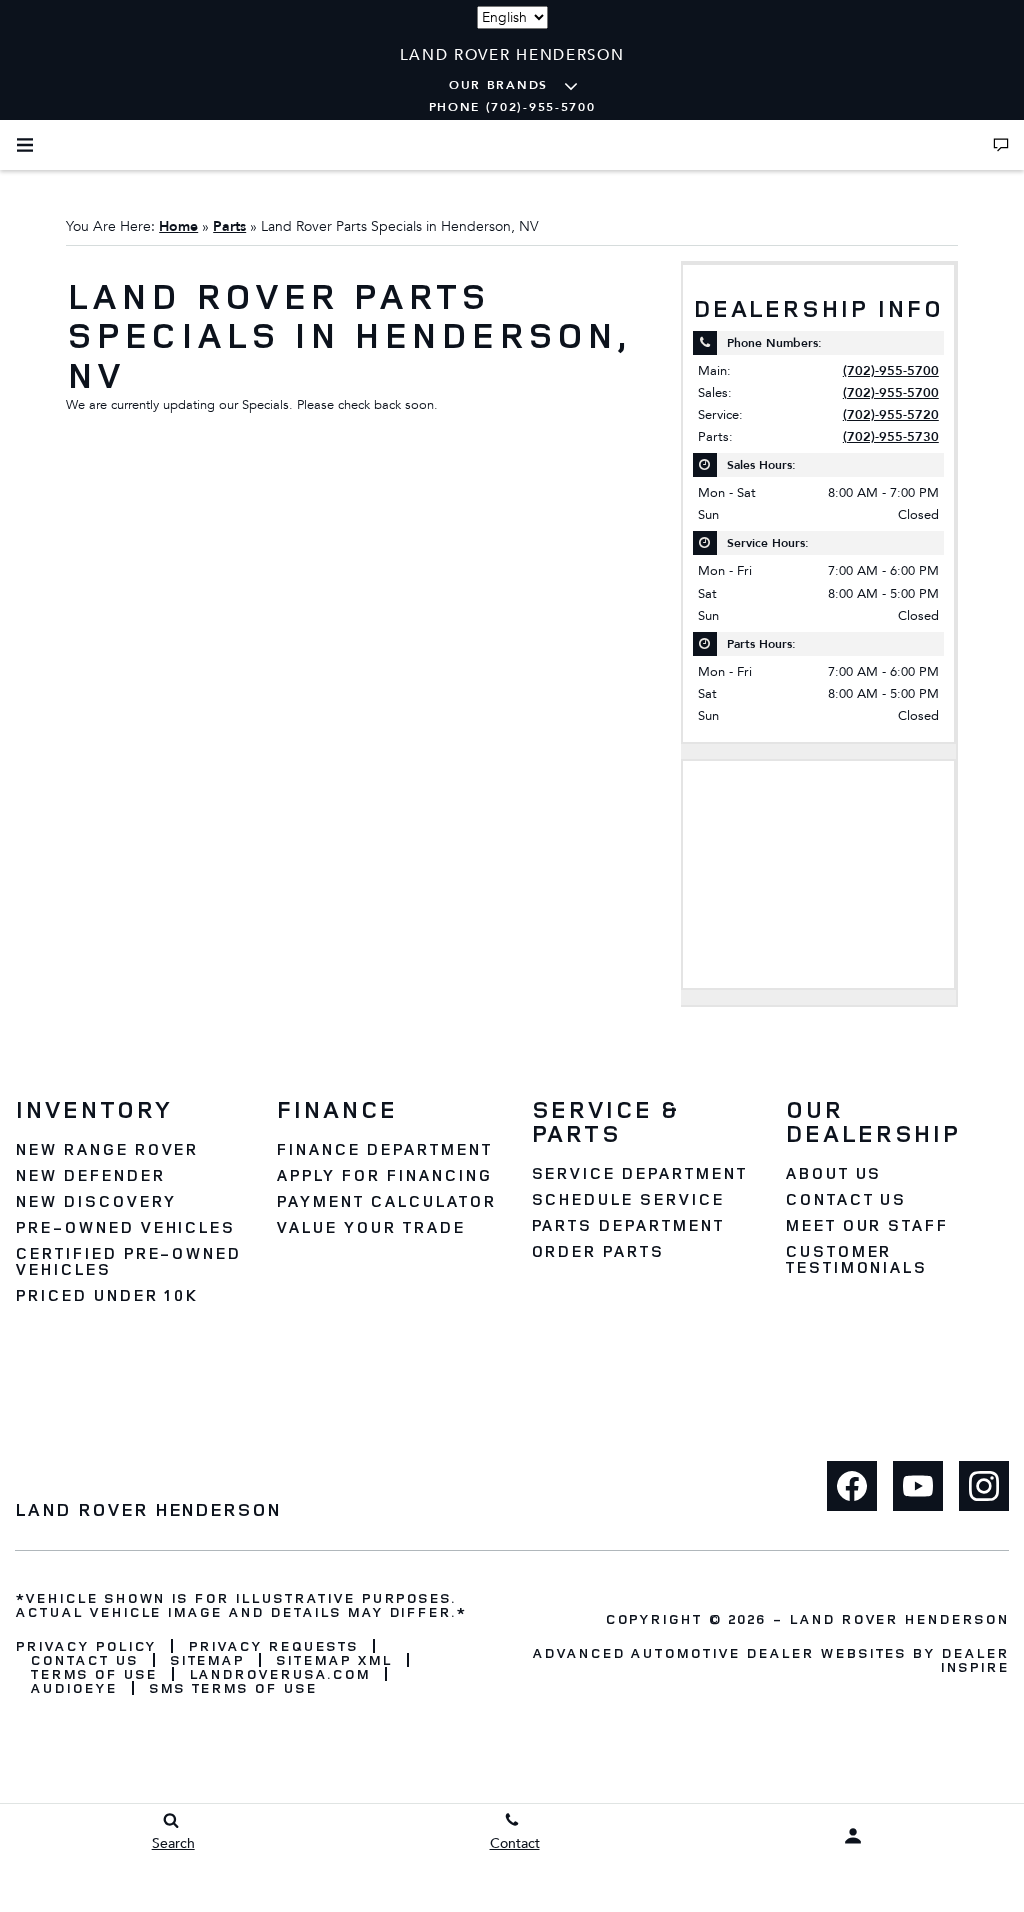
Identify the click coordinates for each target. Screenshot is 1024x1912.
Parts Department (627, 1225)
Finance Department (383, 1149)
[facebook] (852, 1486)
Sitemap (207, 1660)
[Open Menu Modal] (25, 145)
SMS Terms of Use (233, 1688)
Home (178, 226)
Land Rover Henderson (899, 1618)
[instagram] (984, 1486)
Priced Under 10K (106, 1295)
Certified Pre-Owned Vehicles (128, 1261)
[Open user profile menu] (853, 1836)
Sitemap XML (334, 1660)
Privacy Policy (85, 1646)
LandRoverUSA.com (279, 1674)
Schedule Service (627, 1199)
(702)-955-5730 (891, 437)
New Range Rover (106, 1149)
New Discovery (95, 1201)
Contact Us (846, 1199)
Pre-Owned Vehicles (125, 1227)
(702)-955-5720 (891, 415)
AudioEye (73, 1688)
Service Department (639, 1173)
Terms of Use (93, 1674)
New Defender (90, 1175)
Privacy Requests (272, 1646)
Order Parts (598, 1251)
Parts (229, 226)
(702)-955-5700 (891, 371)
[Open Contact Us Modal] (1001, 145)
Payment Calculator (385, 1201)
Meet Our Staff (866, 1225)
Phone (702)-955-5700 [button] (512, 107)
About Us (833, 1173)
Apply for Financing (383, 1175)
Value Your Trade (370, 1227)
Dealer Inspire (974, 1659)
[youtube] (918, 1486)
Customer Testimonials (856, 1259)
